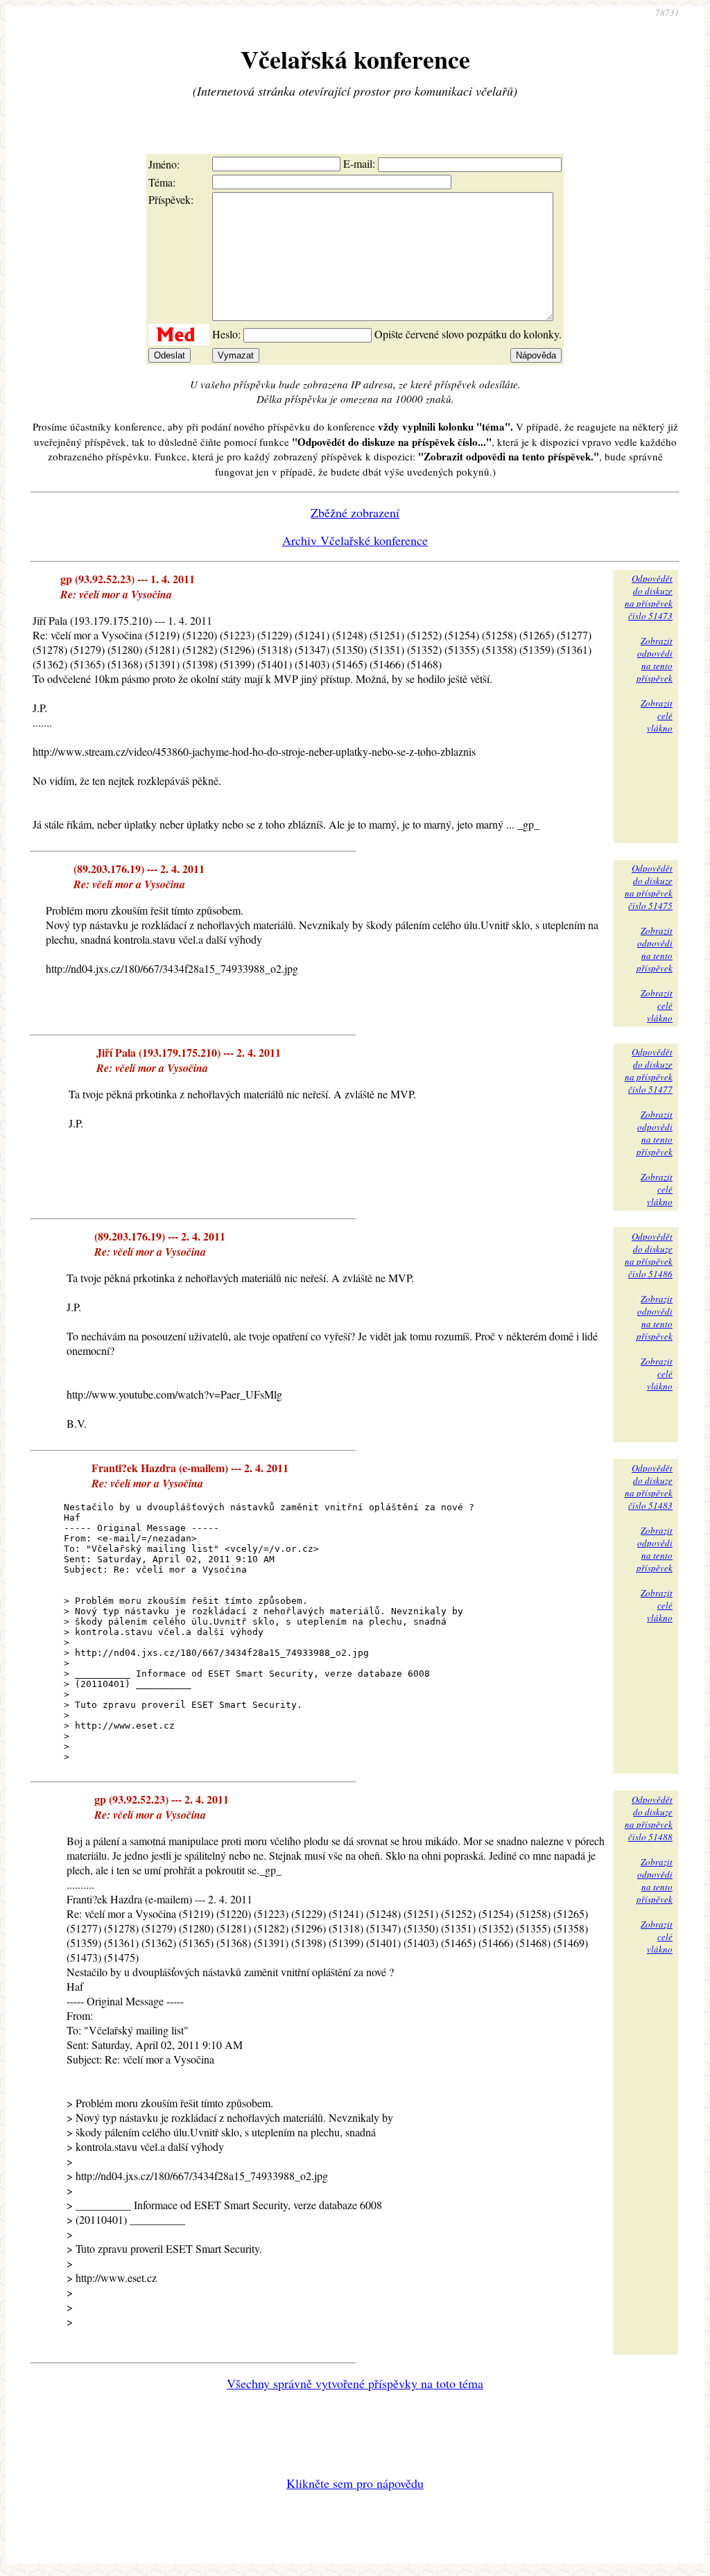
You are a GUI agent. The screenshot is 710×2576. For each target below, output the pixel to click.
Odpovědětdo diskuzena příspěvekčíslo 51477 (649, 1071)
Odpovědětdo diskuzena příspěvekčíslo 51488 (649, 1818)
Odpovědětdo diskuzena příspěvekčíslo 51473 (649, 597)
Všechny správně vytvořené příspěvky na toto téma (355, 2383)
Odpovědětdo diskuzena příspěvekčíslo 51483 (649, 1487)
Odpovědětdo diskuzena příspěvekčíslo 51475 (649, 887)
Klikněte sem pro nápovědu (355, 2483)
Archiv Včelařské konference (355, 540)
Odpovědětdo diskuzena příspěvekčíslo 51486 (649, 1255)
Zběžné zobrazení (355, 512)
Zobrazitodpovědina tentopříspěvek (655, 659)
